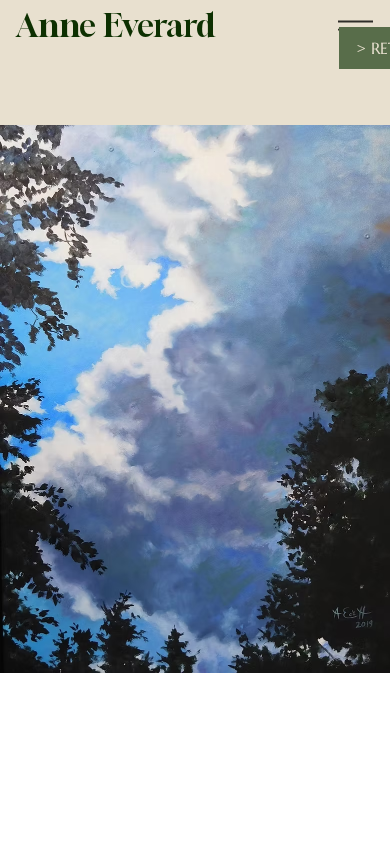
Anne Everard (115, 25)
